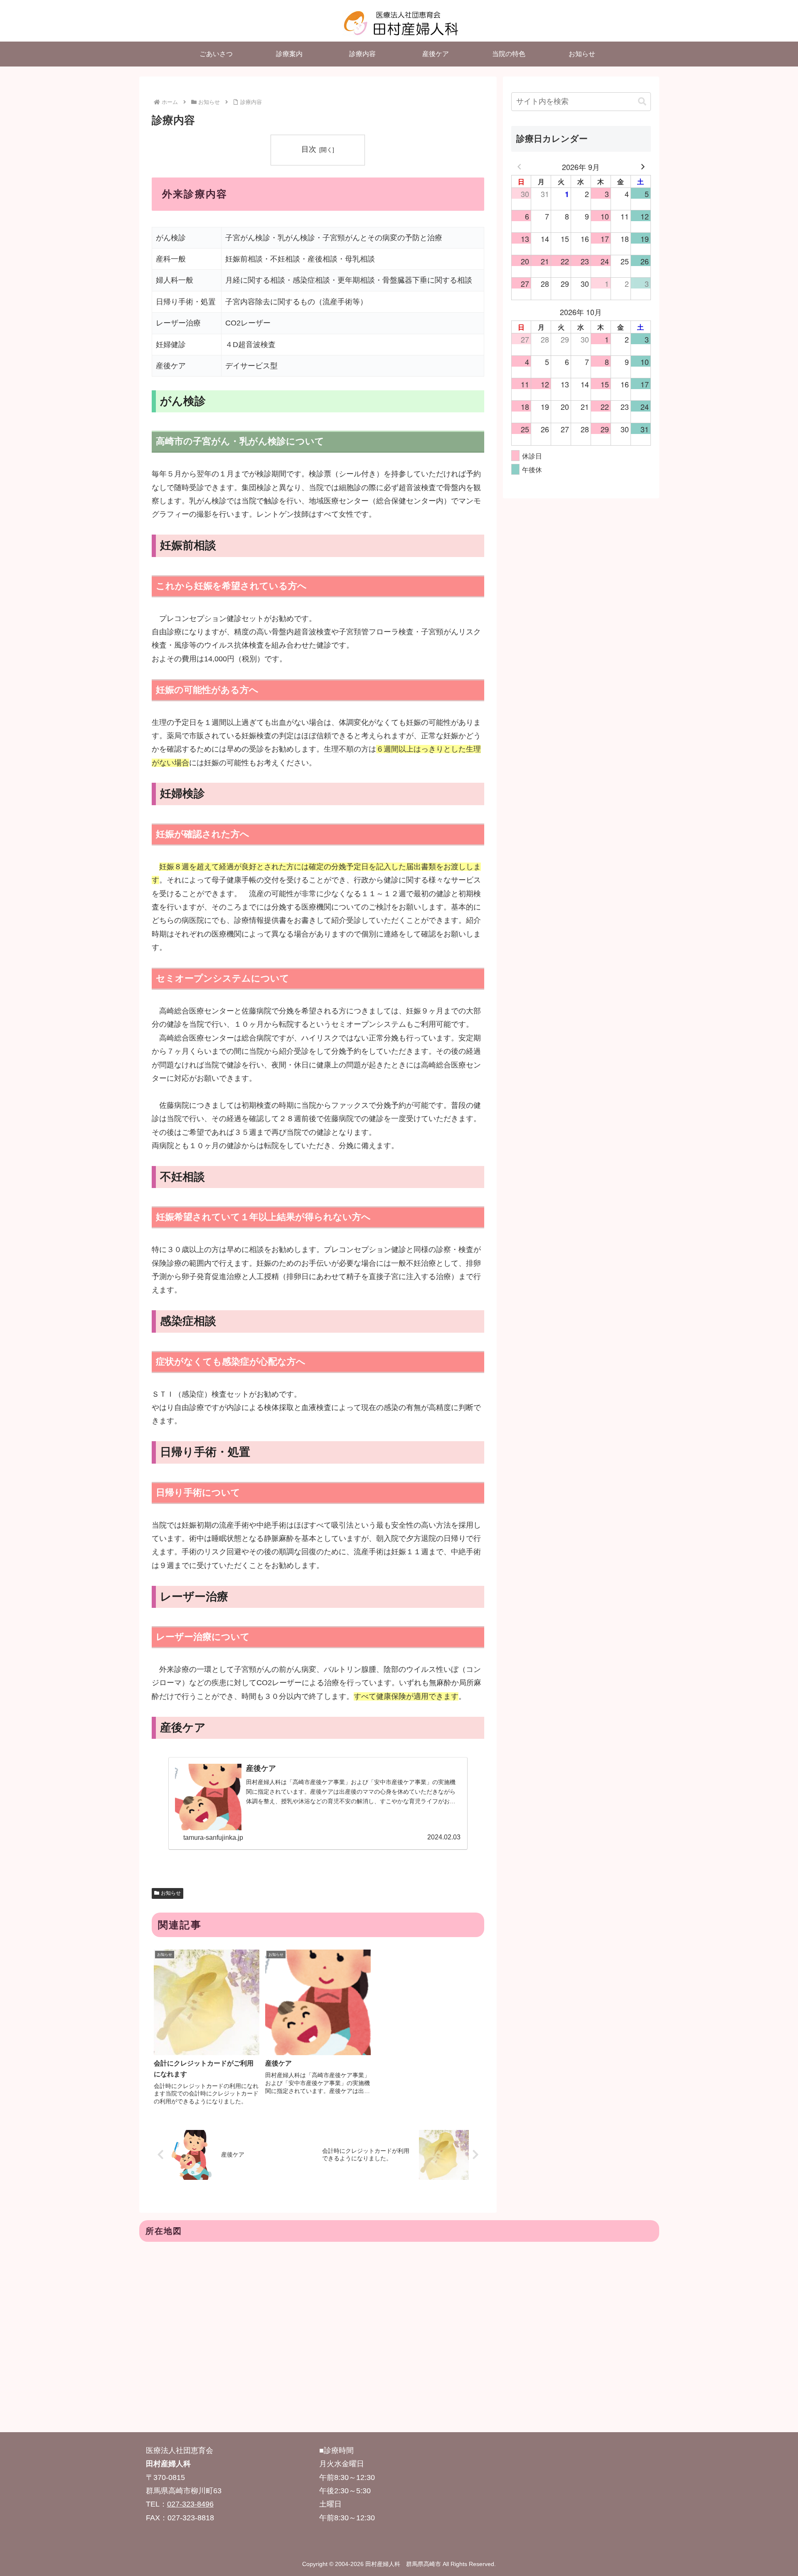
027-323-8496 (190, 2504)
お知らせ (171, 1893)
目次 (309, 149)
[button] (642, 102)
